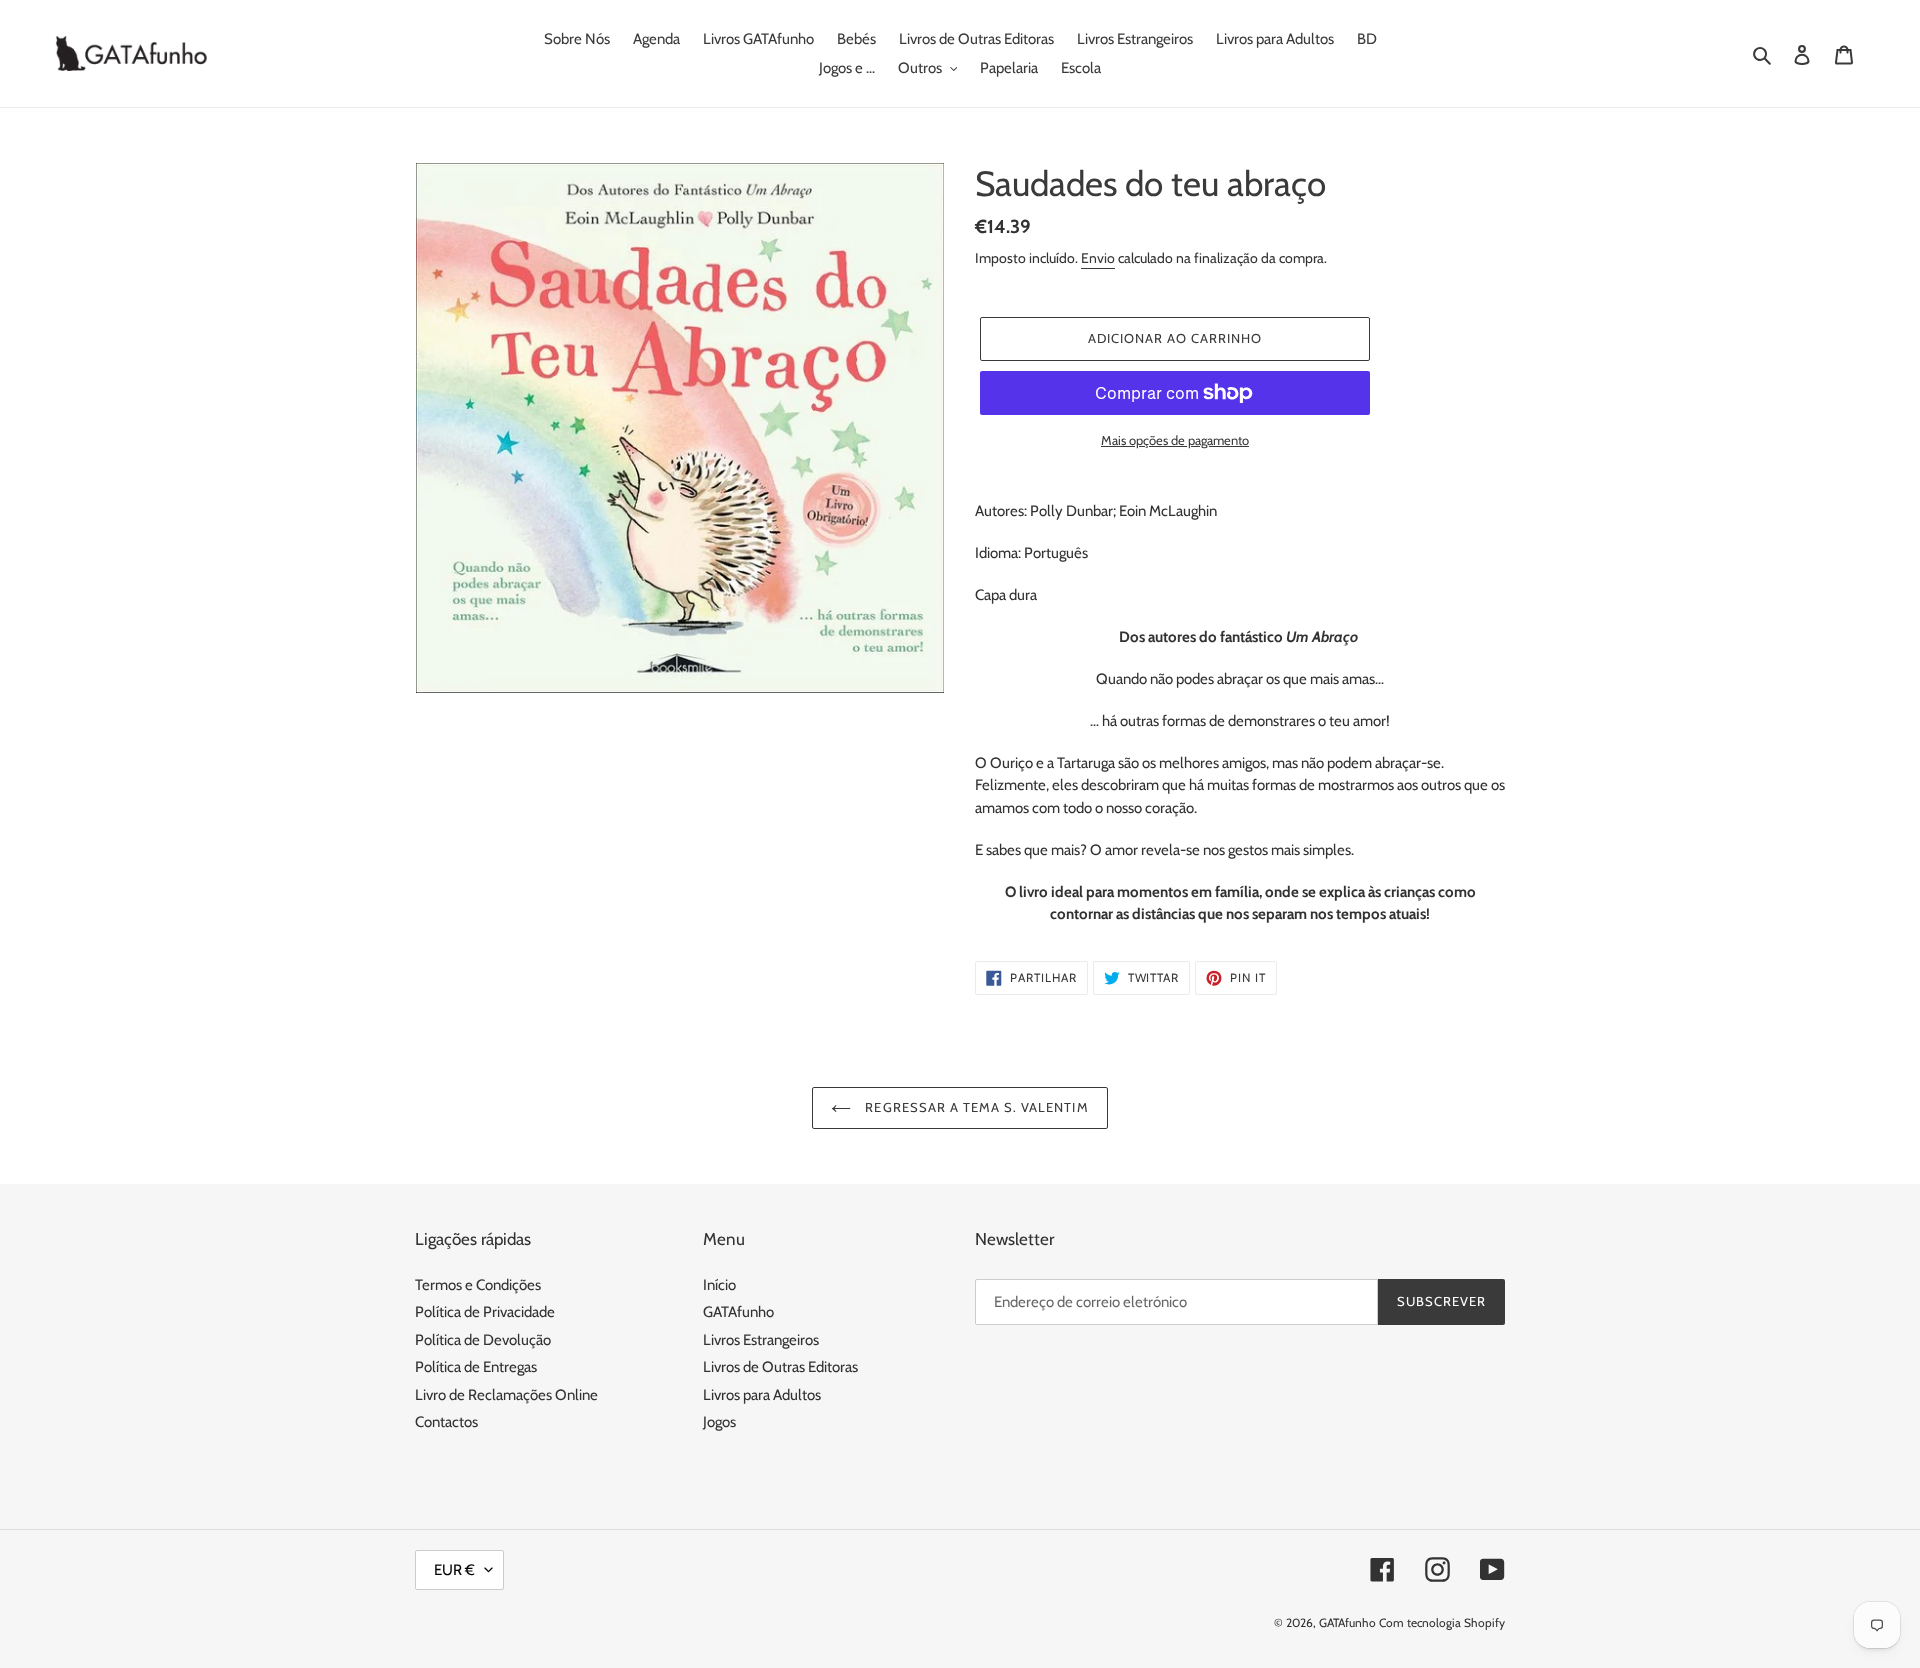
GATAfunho (738, 1312)
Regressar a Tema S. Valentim (974, 1107)
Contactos (446, 1422)
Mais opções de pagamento (1175, 440)
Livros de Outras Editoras (780, 1367)
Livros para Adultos (762, 1395)
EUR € (454, 1570)
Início (719, 1285)
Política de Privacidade (485, 1312)
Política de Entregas (476, 1367)
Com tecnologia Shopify (1442, 1622)
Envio (1098, 258)
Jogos (719, 1422)
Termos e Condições (478, 1285)
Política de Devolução (483, 1340)
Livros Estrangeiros (761, 1340)
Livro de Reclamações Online (506, 1395)
